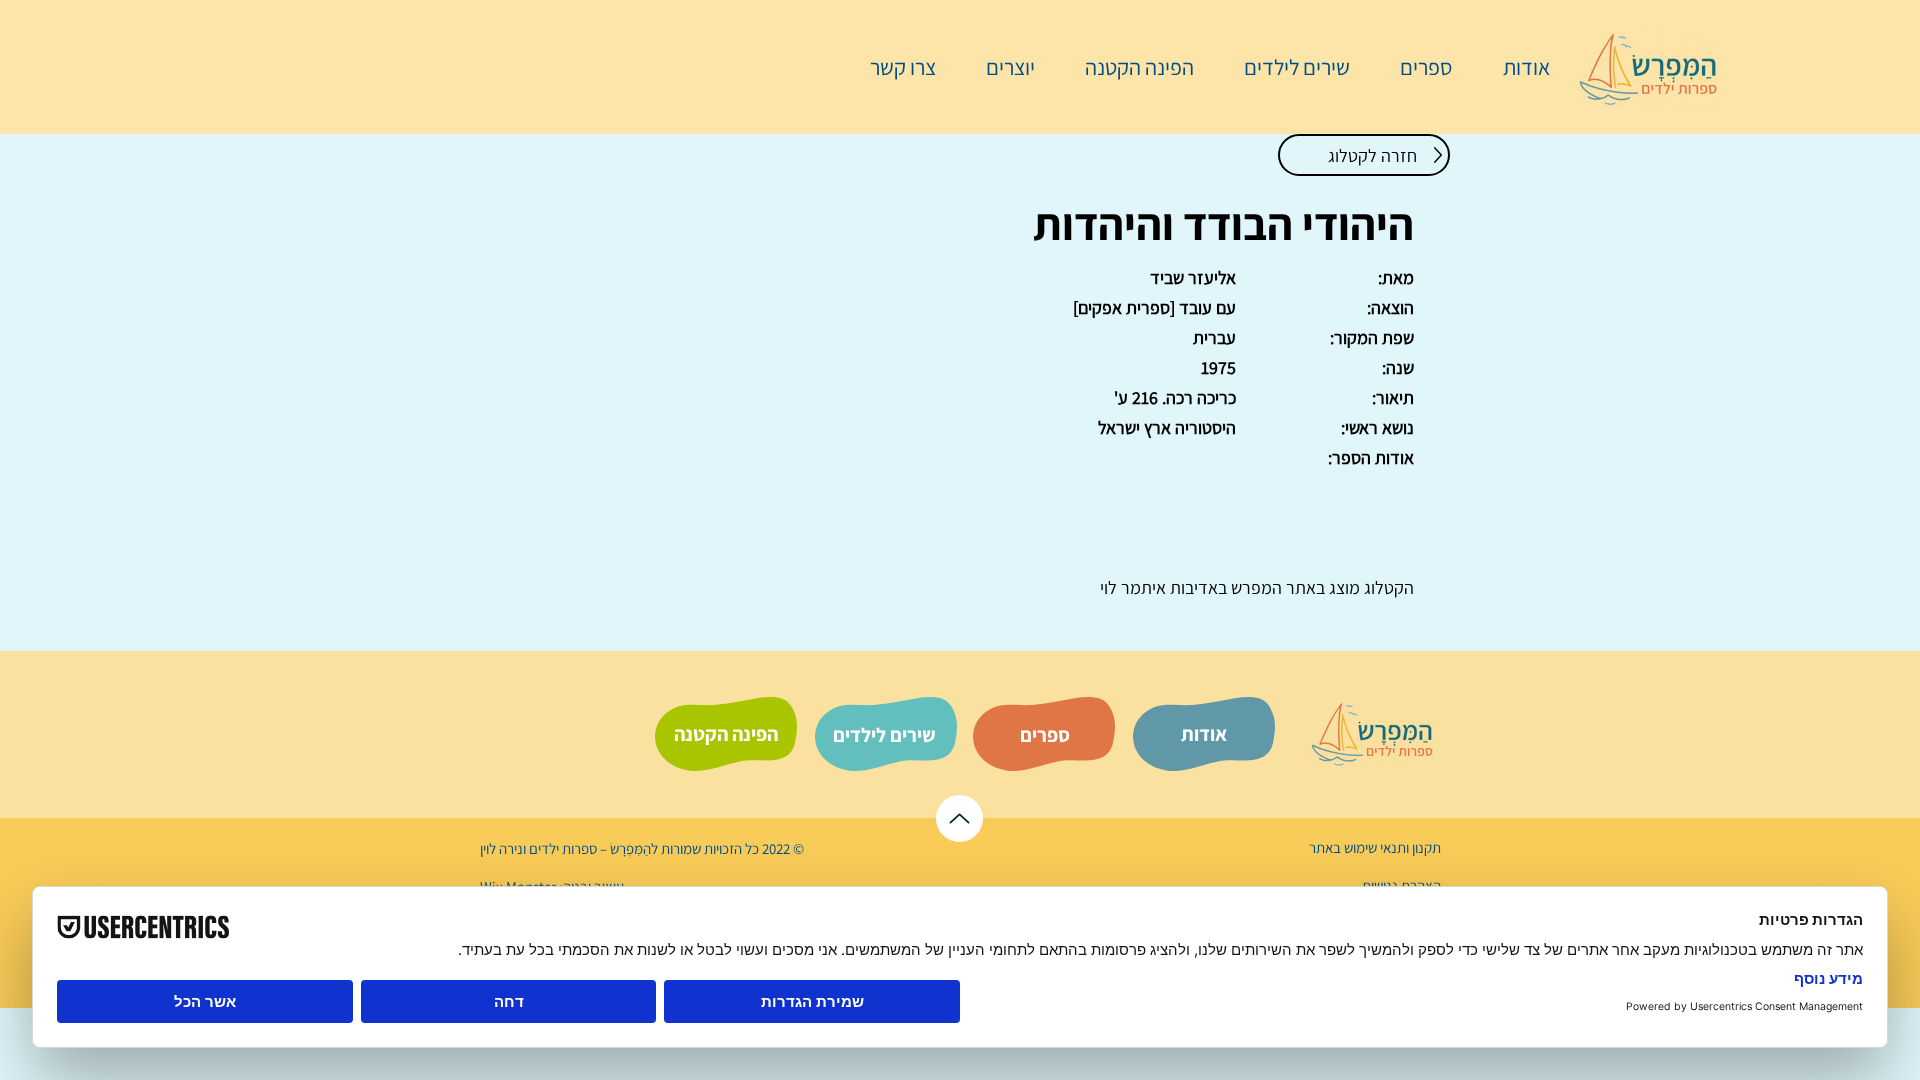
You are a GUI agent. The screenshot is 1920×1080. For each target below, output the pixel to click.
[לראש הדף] (959, 818)
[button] (1416, 67)
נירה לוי (503, 848)
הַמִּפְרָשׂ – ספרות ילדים (588, 848)
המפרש (1254, 587)
